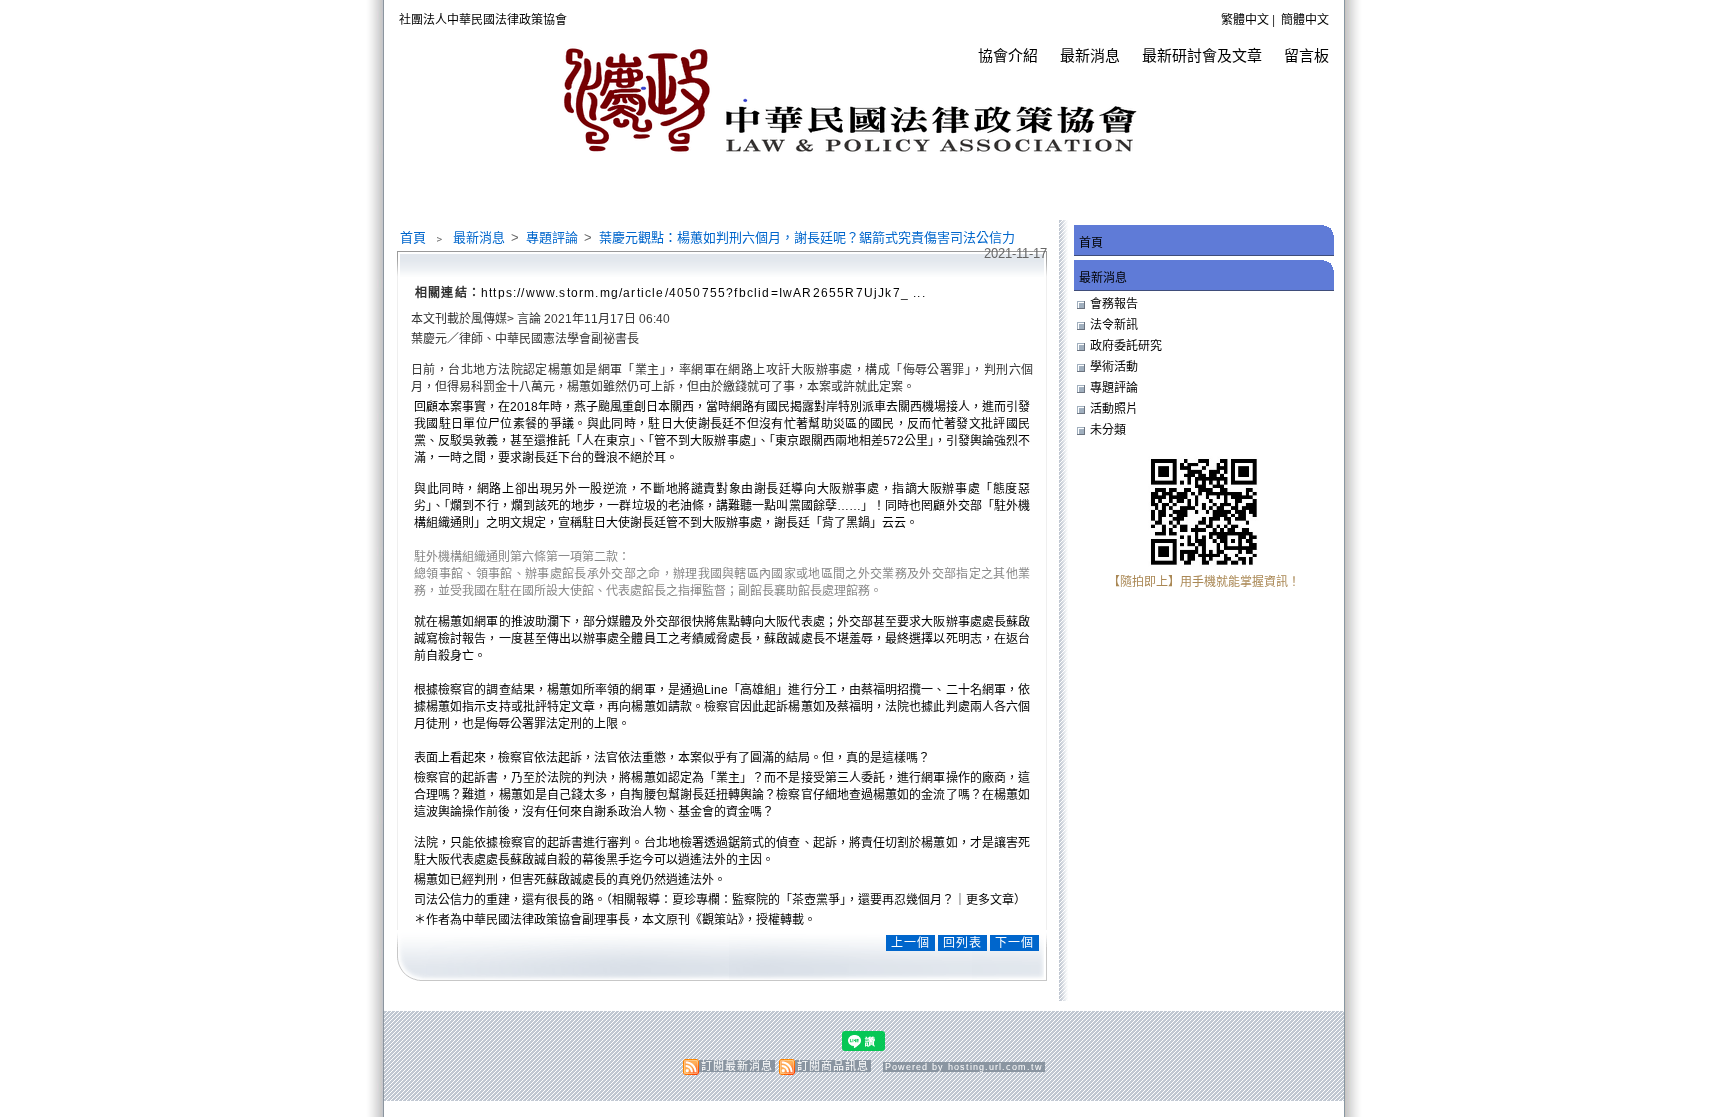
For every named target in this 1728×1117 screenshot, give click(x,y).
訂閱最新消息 (737, 1066)
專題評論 (553, 237)
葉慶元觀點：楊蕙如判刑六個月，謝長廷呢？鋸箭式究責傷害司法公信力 (807, 237)
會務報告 (1114, 304)
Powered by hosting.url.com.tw (964, 1067)
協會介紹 (1008, 55)
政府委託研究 (1126, 346)
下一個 (1014, 943)
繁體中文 (1245, 20)
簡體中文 (1305, 20)
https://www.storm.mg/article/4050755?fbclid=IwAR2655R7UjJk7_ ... (703, 293)
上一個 (910, 943)
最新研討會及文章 (1202, 55)
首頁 (413, 237)
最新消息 (1090, 55)
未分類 (1108, 430)
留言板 (1306, 55)
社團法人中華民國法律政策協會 (483, 20)
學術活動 (1114, 367)
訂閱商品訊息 (833, 1066)
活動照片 (1114, 409)
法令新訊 (1114, 325)
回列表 (962, 943)
